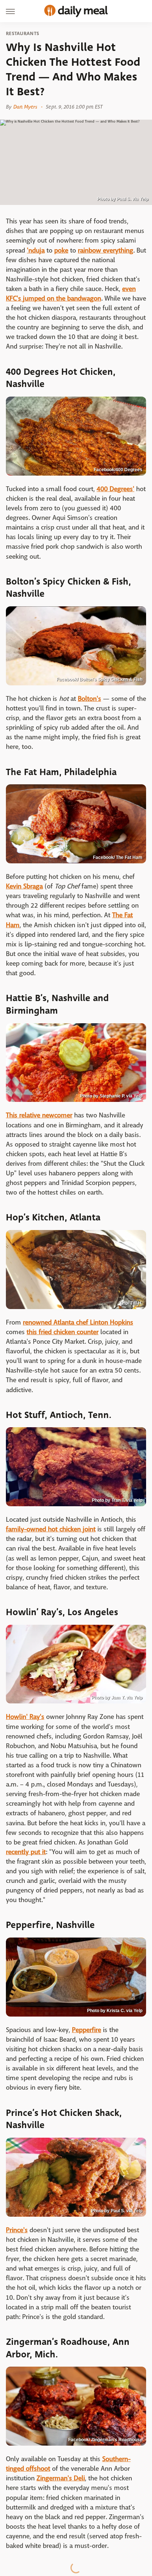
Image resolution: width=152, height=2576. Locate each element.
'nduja (36, 251)
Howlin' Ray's (25, 1717)
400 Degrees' (115, 489)
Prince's (17, 2230)
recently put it (26, 1852)
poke (61, 251)
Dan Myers (25, 107)
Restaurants (23, 34)
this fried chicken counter (63, 1332)
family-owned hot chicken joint (51, 1529)
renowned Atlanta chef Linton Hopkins (78, 1323)
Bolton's (89, 699)
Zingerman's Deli (61, 2478)
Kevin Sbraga (24, 886)
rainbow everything (106, 251)
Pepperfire (87, 2030)
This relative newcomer (39, 1115)
